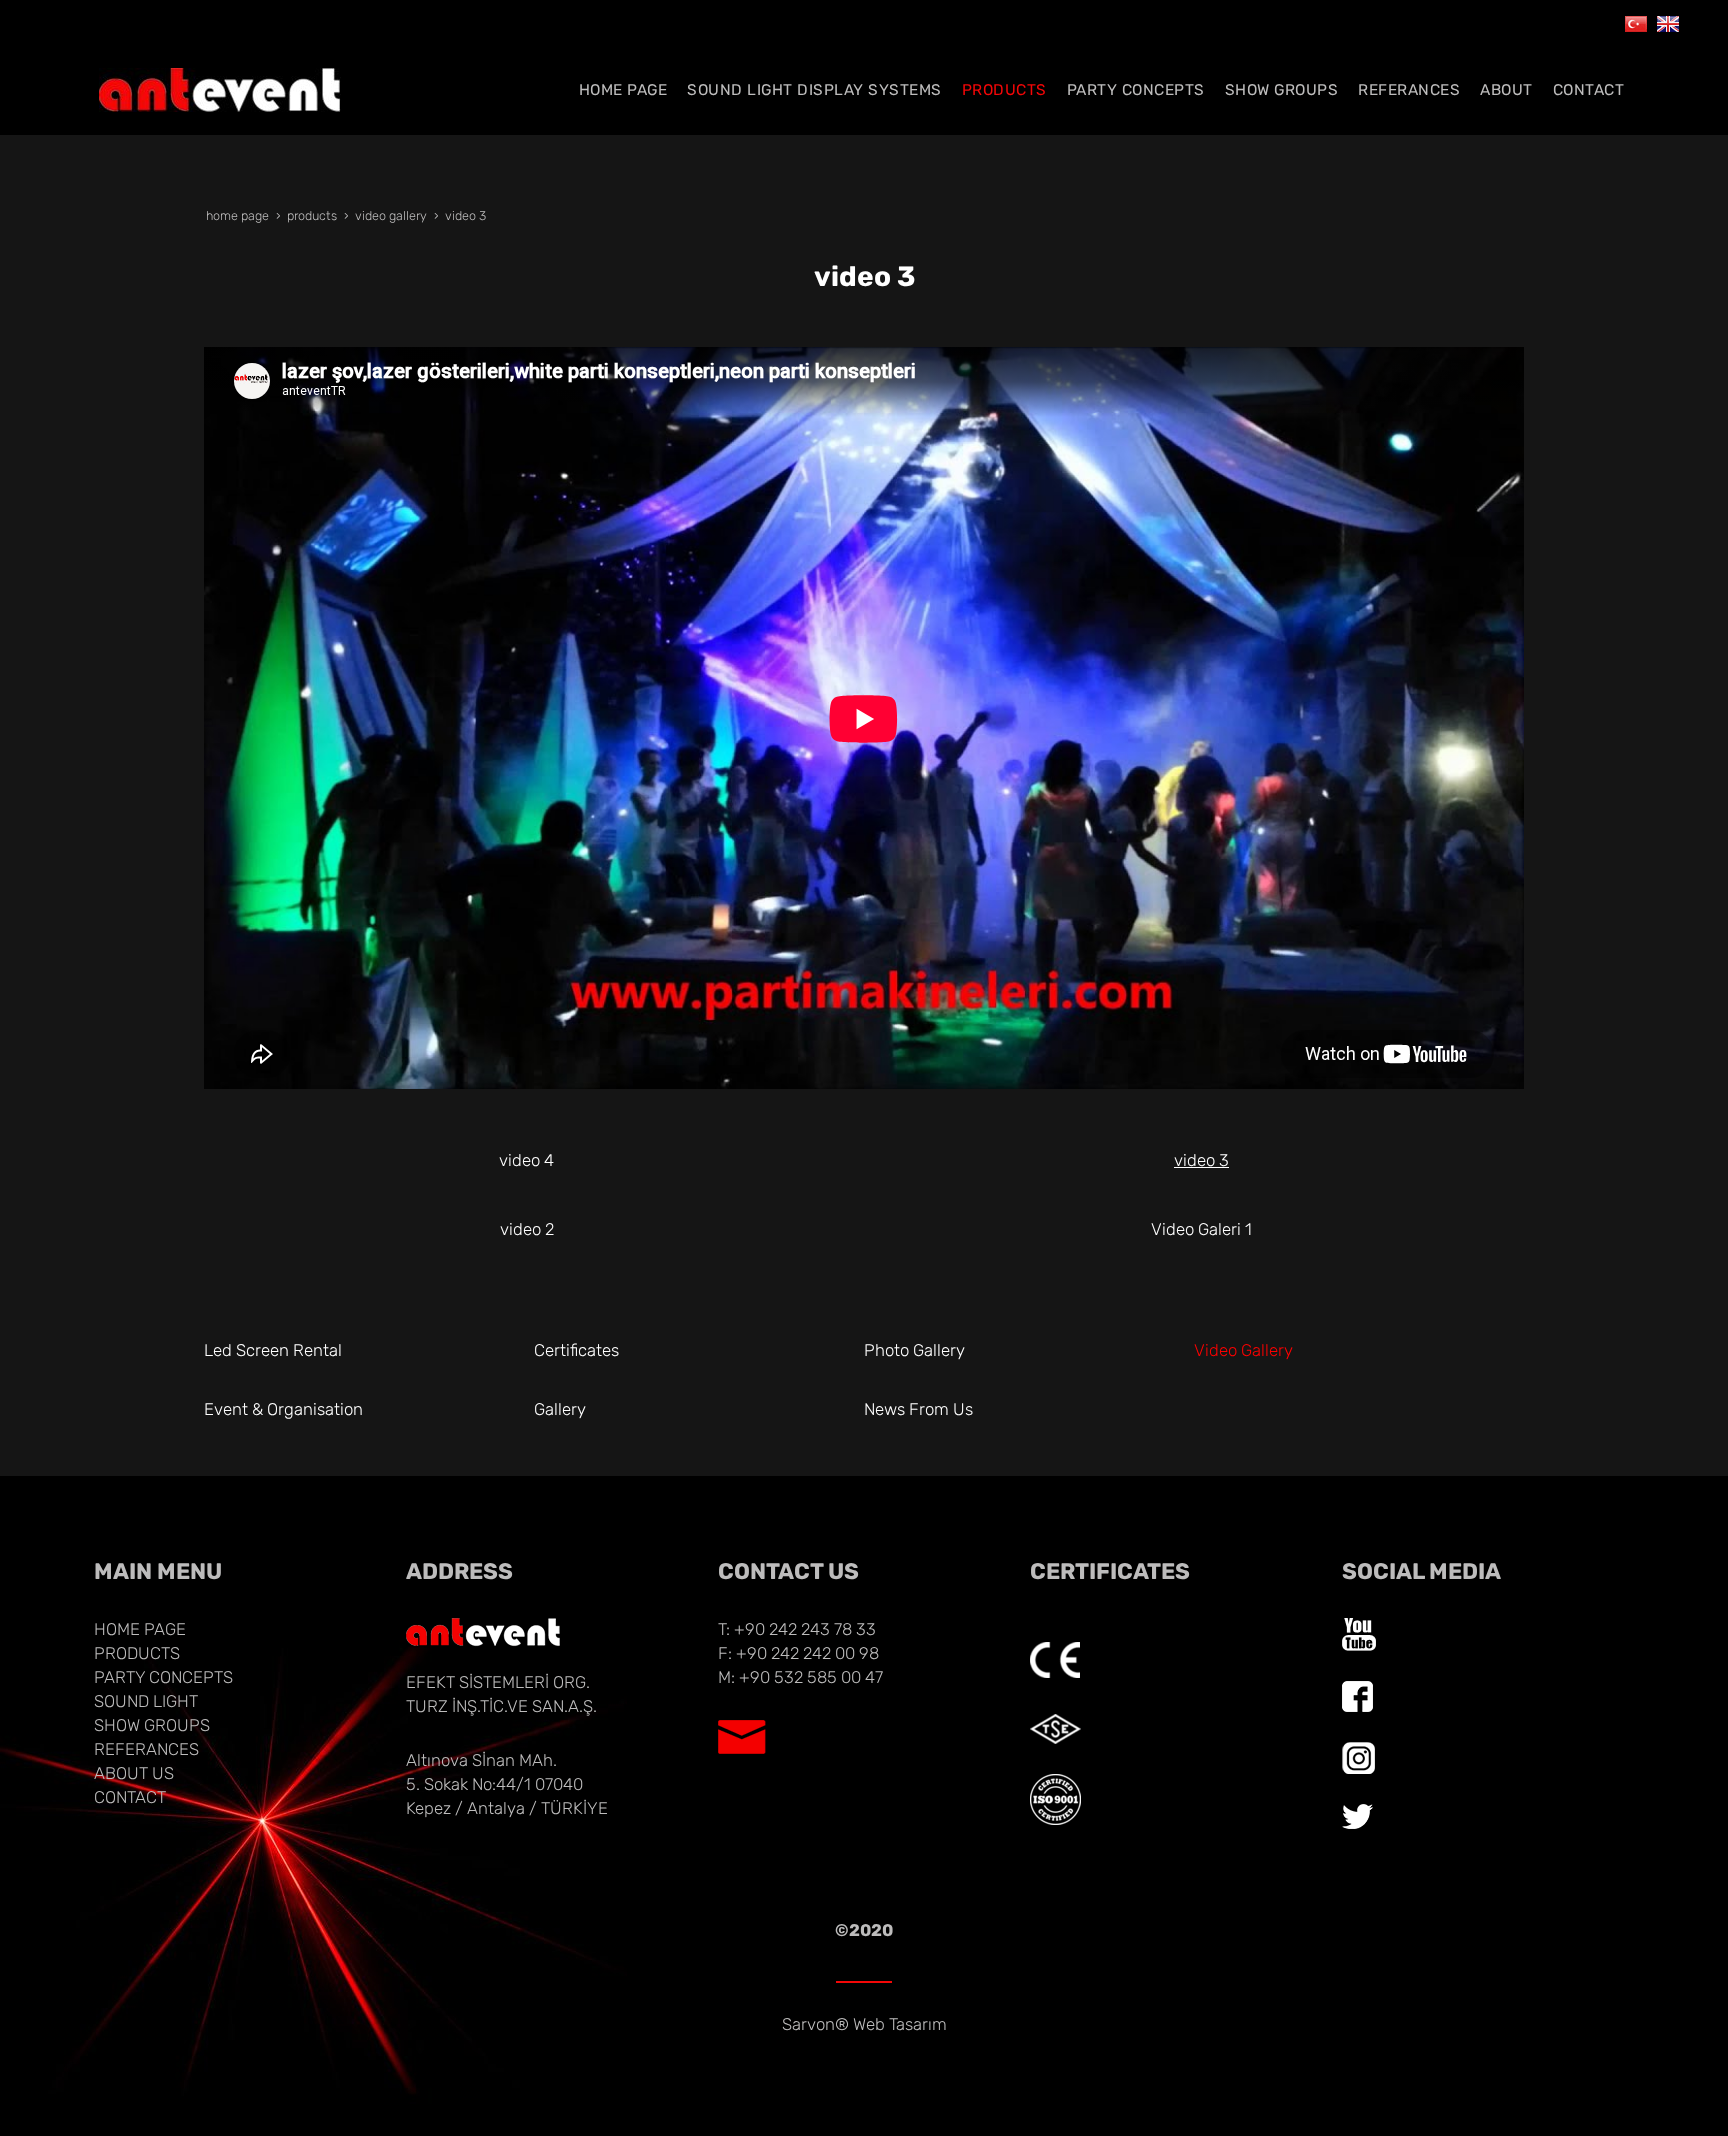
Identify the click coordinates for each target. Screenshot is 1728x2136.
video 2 (527, 1229)
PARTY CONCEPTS (163, 1677)
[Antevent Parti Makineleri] (1636, 22)
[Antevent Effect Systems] (1668, 22)
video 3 (1201, 1160)
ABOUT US (134, 1773)
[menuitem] (623, 90)
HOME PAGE (140, 1629)
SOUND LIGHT (146, 1701)
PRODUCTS (137, 1653)
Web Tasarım (900, 2024)
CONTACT (130, 1797)
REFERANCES (146, 1749)
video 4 (526, 1160)
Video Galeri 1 (1201, 1229)
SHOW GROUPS (152, 1725)
